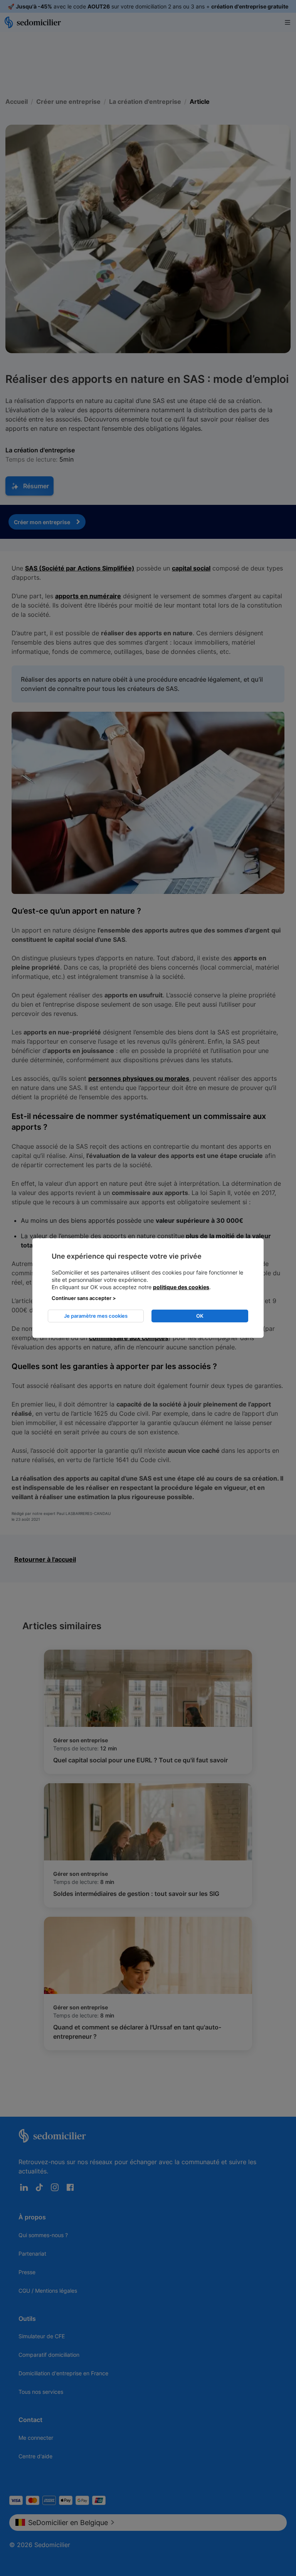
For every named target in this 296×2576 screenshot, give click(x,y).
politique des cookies (181, 1287)
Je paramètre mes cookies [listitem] (96, 1316)
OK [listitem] (200, 1316)
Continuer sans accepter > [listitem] (84, 1298)
